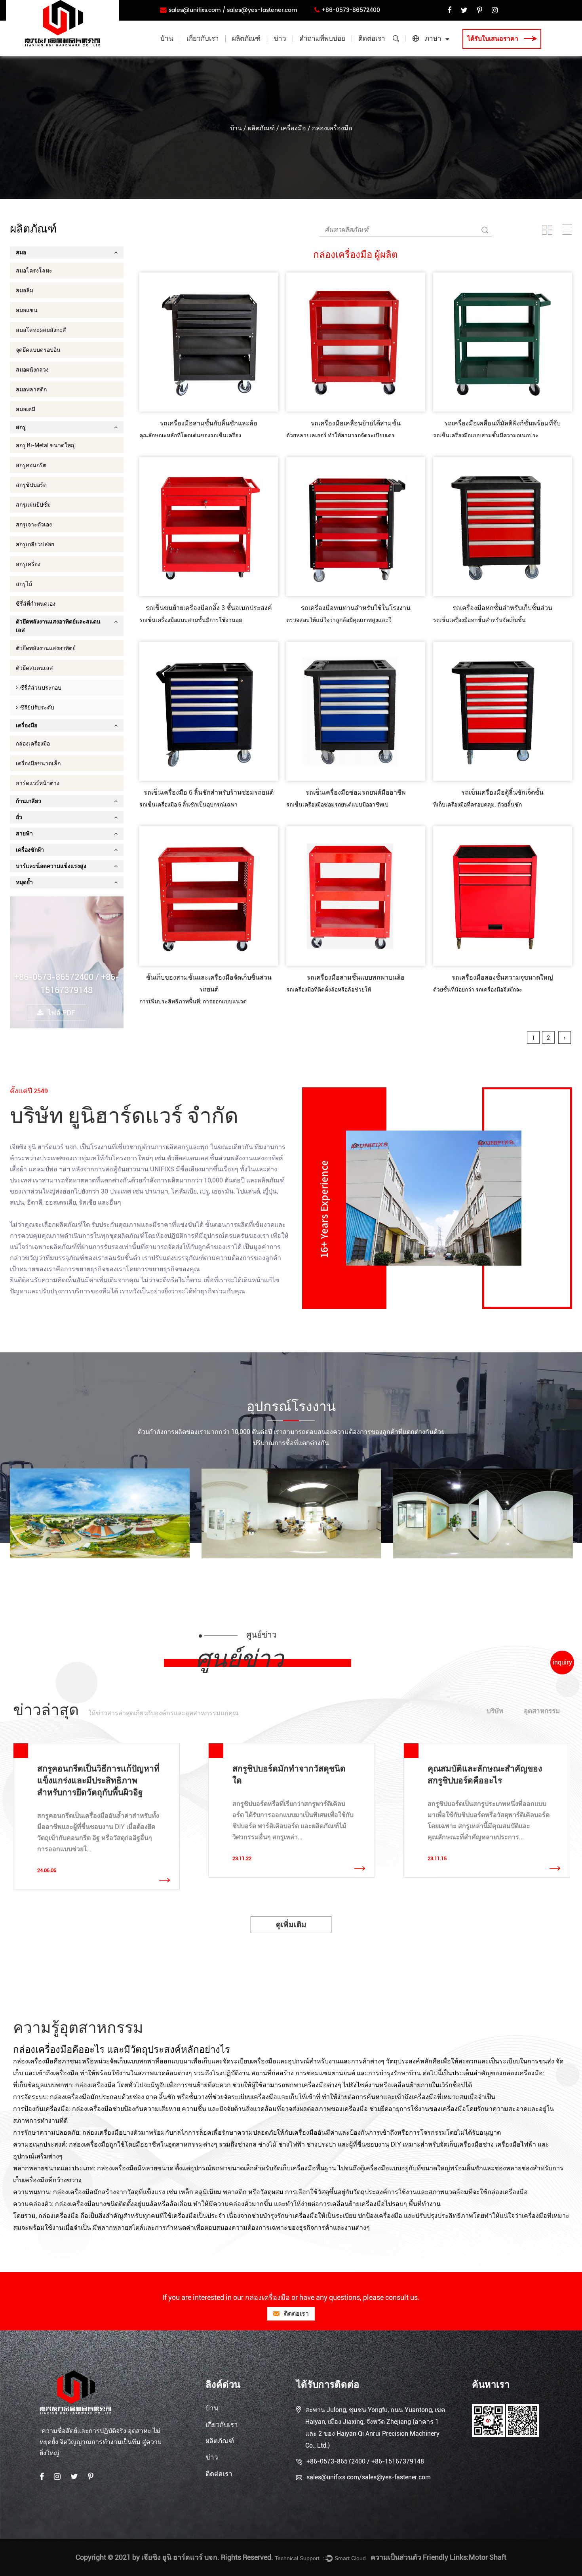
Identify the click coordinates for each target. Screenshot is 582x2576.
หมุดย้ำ (24, 882)
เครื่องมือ (293, 128)
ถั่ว (19, 817)
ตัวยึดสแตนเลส (34, 668)
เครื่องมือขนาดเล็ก (38, 763)
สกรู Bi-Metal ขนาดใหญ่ (46, 445)
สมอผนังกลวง (32, 370)
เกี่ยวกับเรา (203, 39)
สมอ (21, 252)
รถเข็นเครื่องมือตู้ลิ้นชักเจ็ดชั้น (502, 792)
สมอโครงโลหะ (34, 271)
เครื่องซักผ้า (30, 850)
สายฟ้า (24, 833)
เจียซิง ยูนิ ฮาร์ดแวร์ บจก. (44, 1147)
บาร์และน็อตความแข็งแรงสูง (51, 866)
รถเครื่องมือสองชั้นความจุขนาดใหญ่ (502, 977)
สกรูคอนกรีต (31, 465)
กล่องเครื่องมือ (33, 744)
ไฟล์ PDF (61, 1013)
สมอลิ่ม (25, 290)
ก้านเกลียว (29, 801)
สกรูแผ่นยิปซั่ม (33, 505)
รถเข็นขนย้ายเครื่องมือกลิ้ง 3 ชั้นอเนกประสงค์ (209, 608)
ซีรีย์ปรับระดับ (36, 707)
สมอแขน (27, 310)
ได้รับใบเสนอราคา (494, 39)
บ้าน (167, 39)
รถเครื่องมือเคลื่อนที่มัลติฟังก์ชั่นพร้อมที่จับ (502, 423)
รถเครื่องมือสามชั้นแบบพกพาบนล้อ (356, 977)
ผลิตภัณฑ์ (246, 39)
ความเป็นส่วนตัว (396, 2557)
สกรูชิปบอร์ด (31, 485)
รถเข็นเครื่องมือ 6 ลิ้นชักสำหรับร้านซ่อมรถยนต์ (209, 792)
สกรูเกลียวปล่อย (35, 544)
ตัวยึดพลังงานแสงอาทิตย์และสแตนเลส (265, 53)
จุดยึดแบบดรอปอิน (38, 350)
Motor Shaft (488, 2557)
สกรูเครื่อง (28, 564)
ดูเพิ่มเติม (291, 1925)
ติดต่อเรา (372, 39)
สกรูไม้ (24, 584)
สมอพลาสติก (31, 389)
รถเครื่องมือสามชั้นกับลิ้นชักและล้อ (209, 423)
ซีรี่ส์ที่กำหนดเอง (36, 604)
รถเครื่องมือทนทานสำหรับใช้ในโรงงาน (356, 608)
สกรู (21, 427)
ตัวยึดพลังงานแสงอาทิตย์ (46, 648)
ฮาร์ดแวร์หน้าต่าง (38, 783)
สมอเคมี (26, 409)
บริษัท (495, 1711)
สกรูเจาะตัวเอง (34, 524)
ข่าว (280, 39)
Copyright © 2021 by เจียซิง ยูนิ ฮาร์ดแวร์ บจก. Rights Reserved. (174, 2557)
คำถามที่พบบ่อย (322, 39)
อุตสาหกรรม (542, 1711)
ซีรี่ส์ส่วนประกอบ (40, 688)
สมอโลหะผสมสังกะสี (41, 330)
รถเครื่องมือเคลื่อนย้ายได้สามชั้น (356, 423)
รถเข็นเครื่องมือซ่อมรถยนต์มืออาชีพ (356, 792)
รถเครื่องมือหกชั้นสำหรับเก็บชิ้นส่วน (502, 608)
